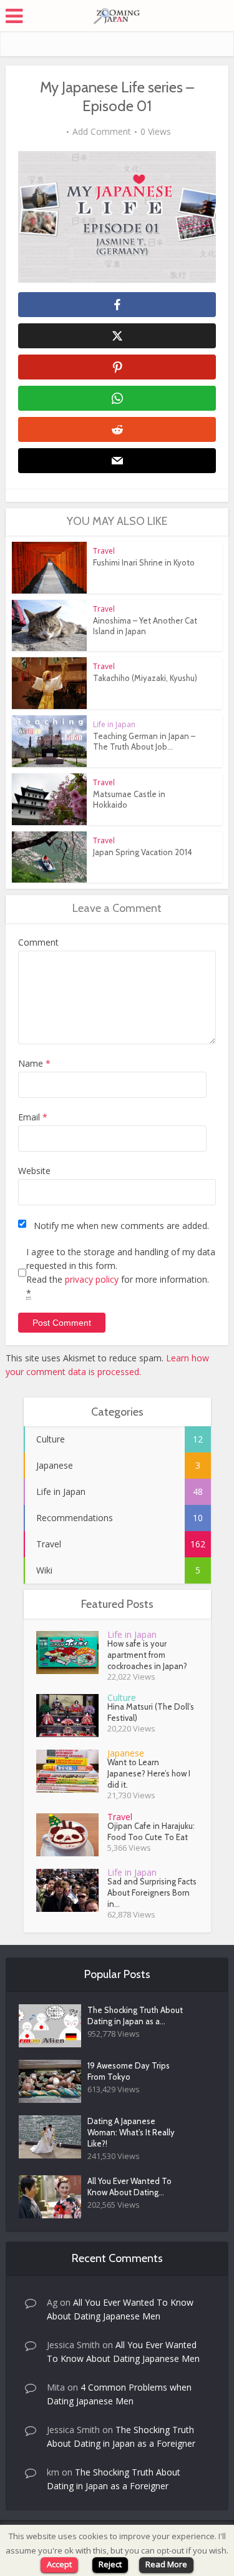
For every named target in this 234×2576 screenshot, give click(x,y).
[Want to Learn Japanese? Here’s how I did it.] (72, 1771)
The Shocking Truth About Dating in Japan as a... (135, 2015)
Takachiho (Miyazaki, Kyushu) (145, 678)
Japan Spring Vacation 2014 (143, 852)
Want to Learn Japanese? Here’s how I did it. (149, 1773)
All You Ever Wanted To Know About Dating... (129, 2187)
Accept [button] (59, 2564)
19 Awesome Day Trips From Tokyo (129, 2071)
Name (34, 1063)
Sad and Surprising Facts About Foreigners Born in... (152, 1893)
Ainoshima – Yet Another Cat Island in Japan (145, 626)
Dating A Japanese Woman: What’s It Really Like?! (131, 2132)
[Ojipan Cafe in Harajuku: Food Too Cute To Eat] (72, 1835)
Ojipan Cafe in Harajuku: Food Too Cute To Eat (151, 1831)
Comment (38, 942)
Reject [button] (110, 2564)
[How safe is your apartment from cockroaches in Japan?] (72, 1653)
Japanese (126, 1753)
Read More (166, 2564)
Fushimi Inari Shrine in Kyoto (144, 562)
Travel (104, 551)
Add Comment (102, 132)
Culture (122, 1697)
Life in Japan (114, 724)
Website (34, 1171)
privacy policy (92, 1279)
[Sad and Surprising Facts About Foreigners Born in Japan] (72, 1890)
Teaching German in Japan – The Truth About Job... (144, 741)
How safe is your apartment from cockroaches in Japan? (147, 1655)
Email (33, 1117)
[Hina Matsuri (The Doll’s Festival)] (72, 1716)
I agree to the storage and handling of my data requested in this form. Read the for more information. (121, 1272)
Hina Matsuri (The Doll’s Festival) (151, 1712)
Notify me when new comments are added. (121, 1226)
